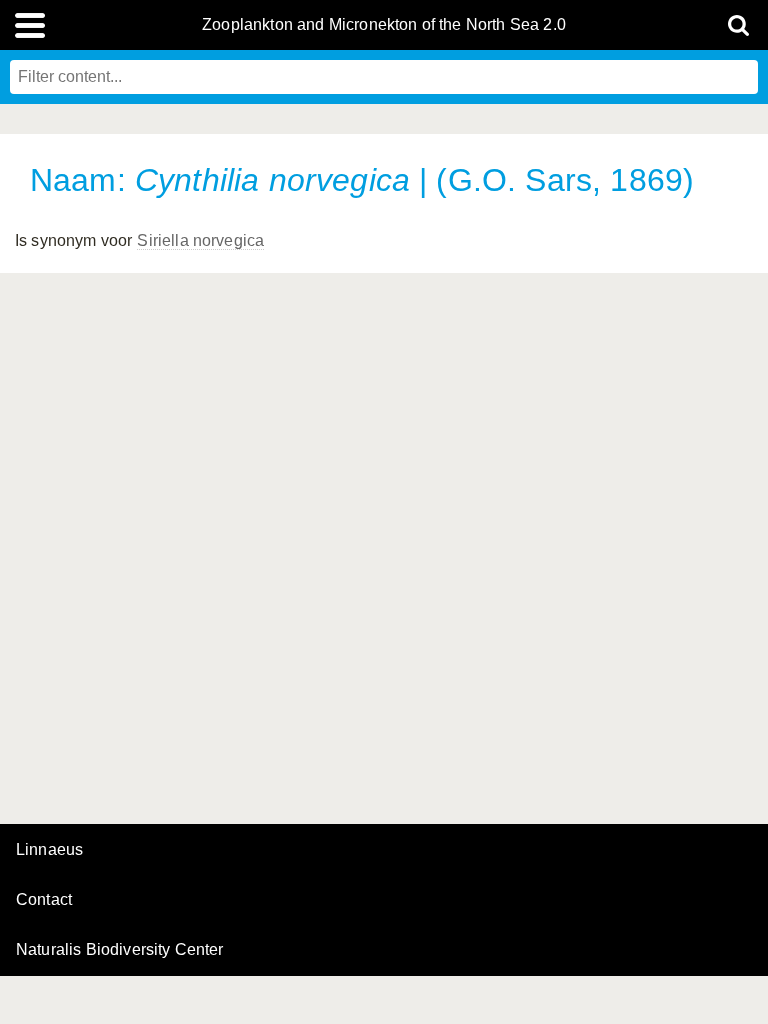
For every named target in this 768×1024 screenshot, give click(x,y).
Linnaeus (49, 850)
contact (44, 899)
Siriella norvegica (200, 240)
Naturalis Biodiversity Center (120, 950)
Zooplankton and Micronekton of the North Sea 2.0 (384, 25)
